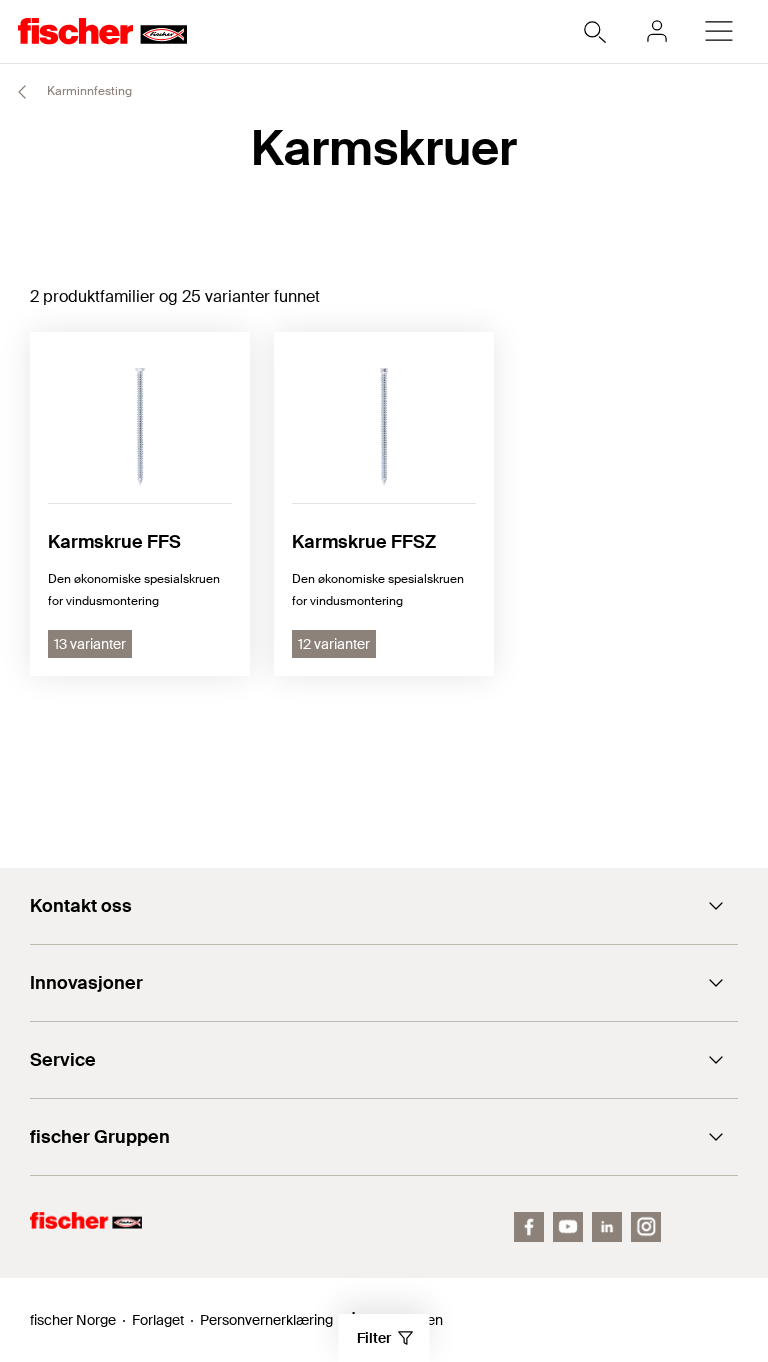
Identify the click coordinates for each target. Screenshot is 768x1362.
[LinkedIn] (607, 1227)
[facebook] (529, 1227)
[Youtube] (568, 1227)
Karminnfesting (88, 91)
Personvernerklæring (266, 1320)
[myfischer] (657, 31)
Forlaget (158, 1320)
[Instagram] (646, 1227)
